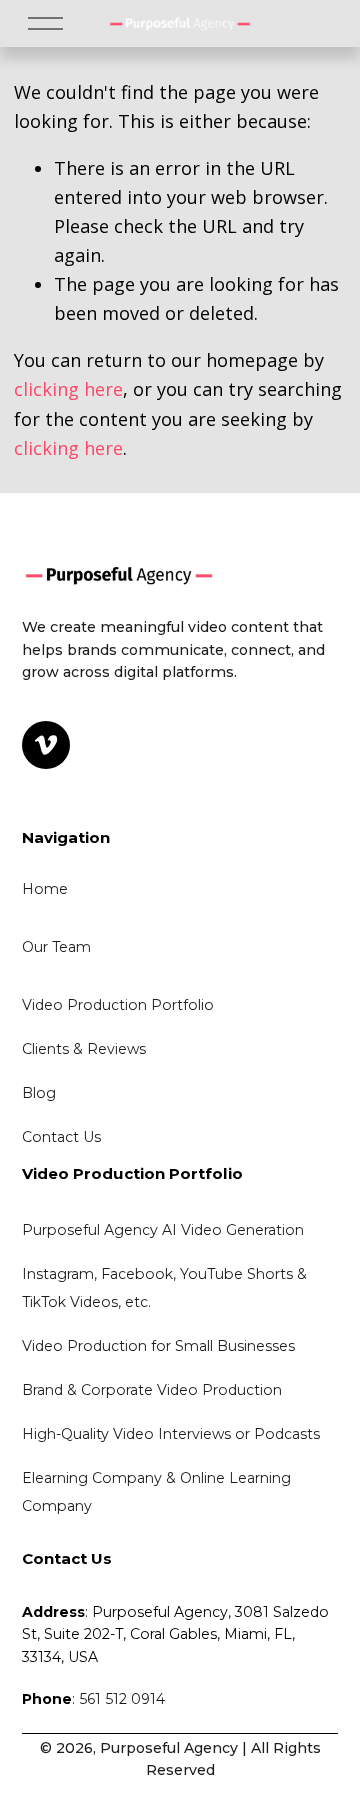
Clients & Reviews (84, 1049)
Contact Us (61, 1137)
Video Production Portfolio (118, 1005)
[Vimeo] (46, 745)
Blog (39, 1093)
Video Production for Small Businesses (158, 1346)
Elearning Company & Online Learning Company (158, 1492)
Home (45, 889)
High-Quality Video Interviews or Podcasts (171, 1434)
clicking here (68, 389)
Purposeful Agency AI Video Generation (163, 1230)
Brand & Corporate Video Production (152, 1390)
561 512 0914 (122, 1699)
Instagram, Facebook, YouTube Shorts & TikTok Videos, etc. (166, 1288)
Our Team (56, 947)
